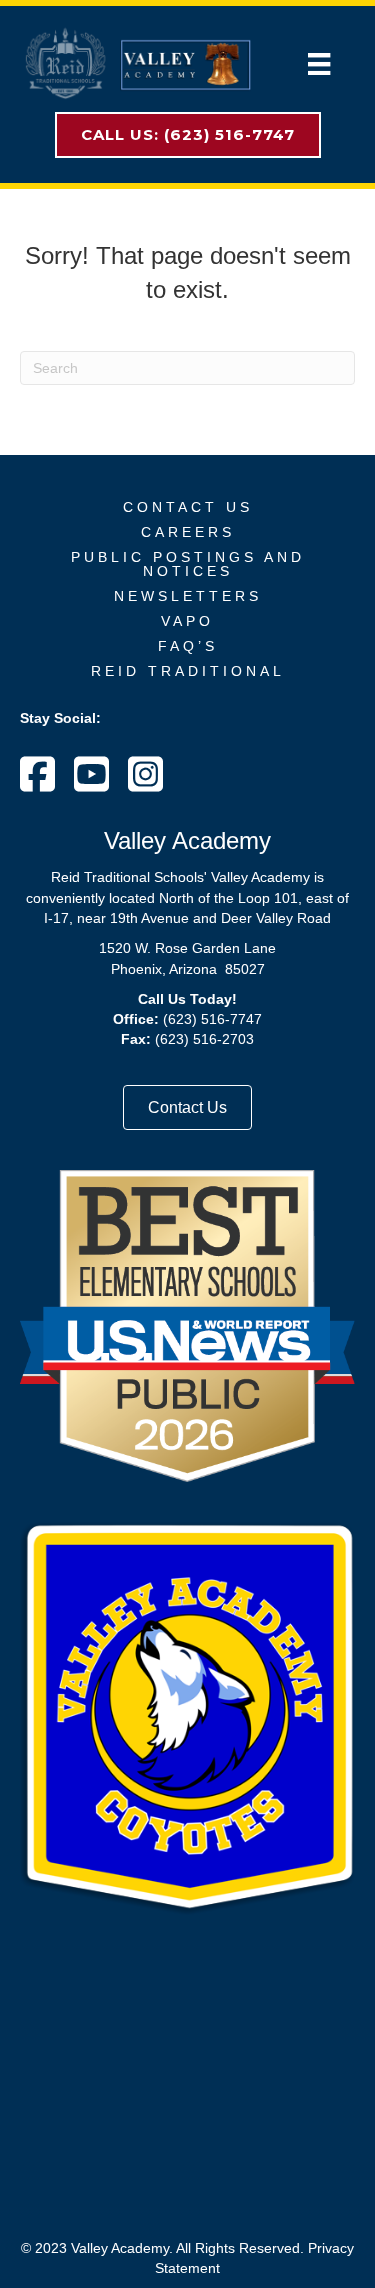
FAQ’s (188, 646)
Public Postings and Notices (188, 564)
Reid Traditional (188, 671)
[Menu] (319, 64)
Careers (188, 532)
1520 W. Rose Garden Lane (187, 948)
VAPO (187, 621)
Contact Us (188, 507)
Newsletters (188, 596)
